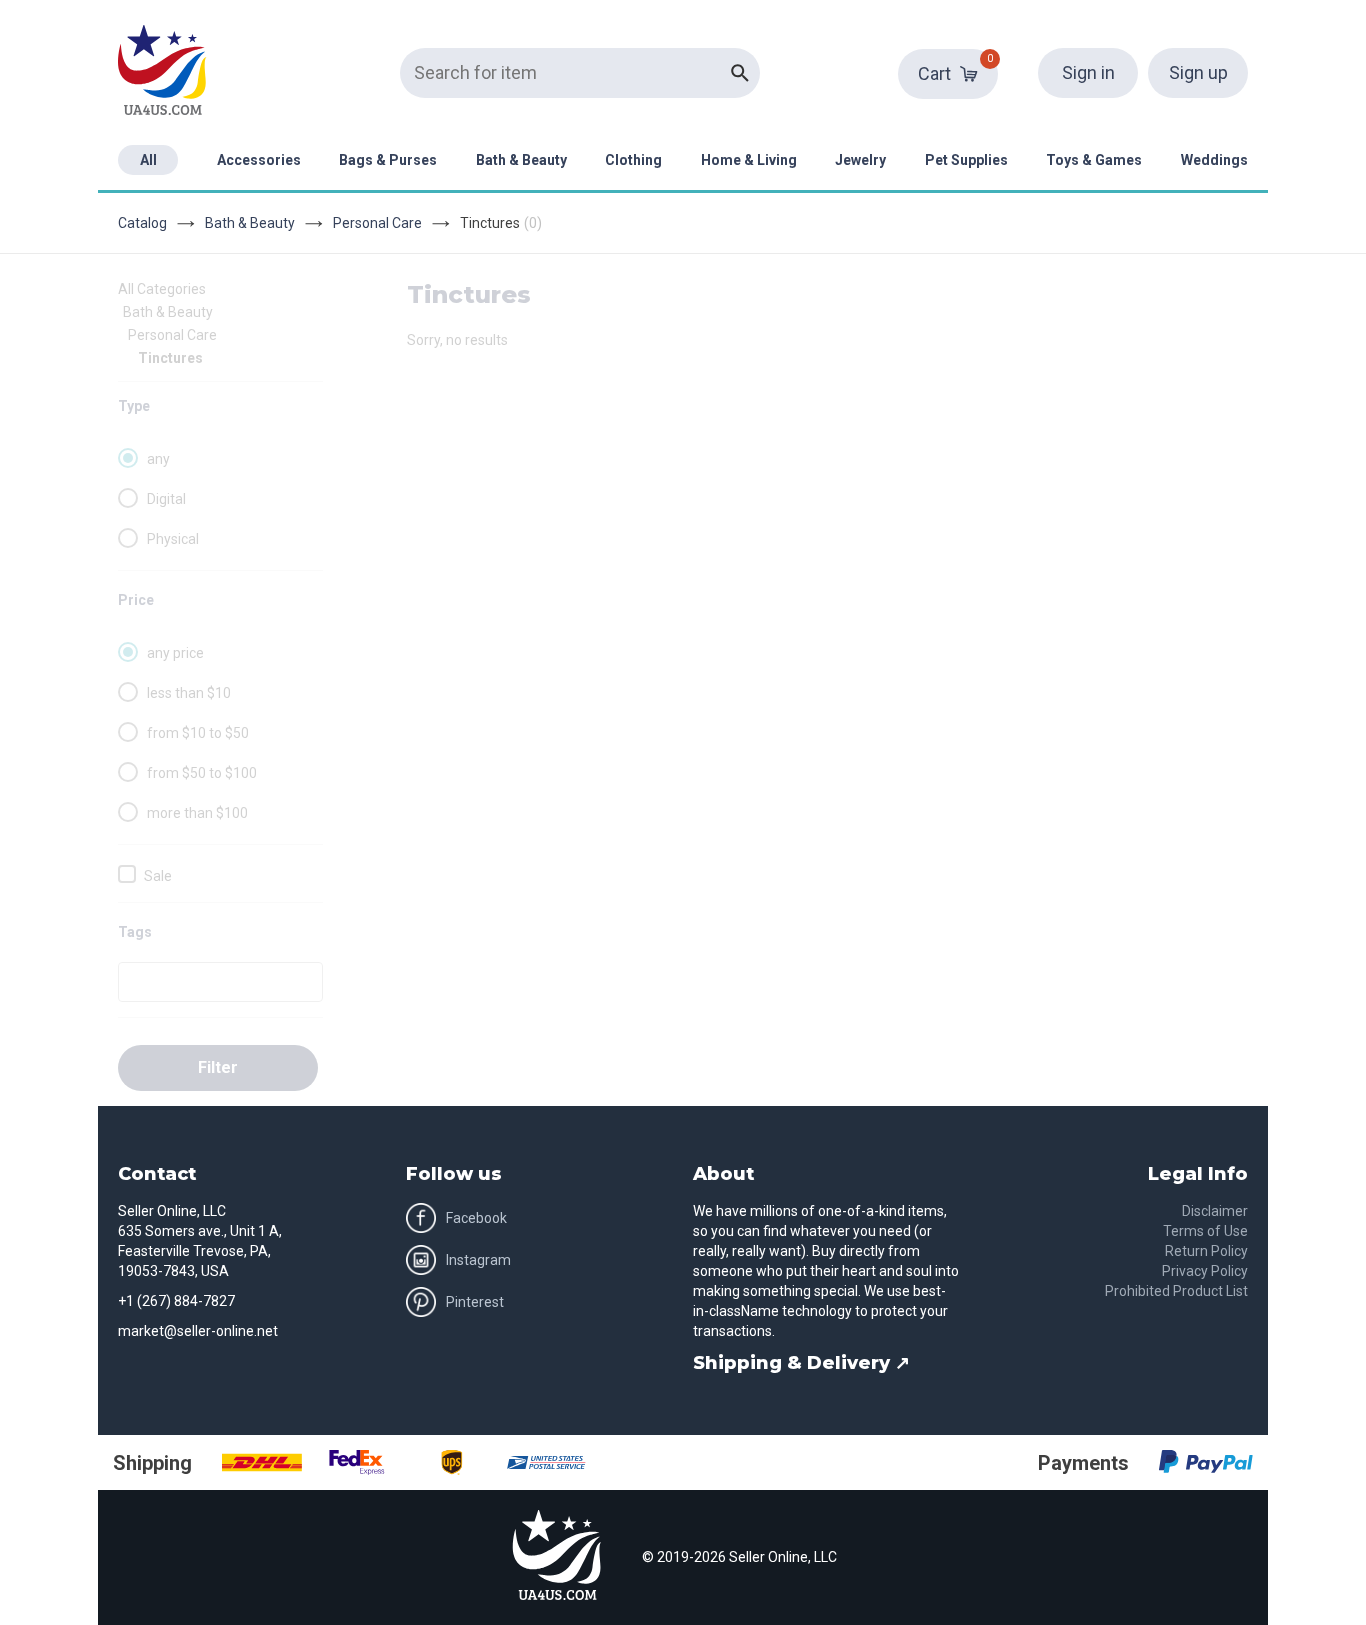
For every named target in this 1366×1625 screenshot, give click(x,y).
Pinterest (475, 1302)
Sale (158, 876)
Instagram (478, 1260)
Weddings (1214, 160)
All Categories (162, 289)
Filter (218, 1067)
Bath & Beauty (521, 160)
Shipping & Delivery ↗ (801, 1363)
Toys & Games (1094, 160)
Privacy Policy (1205, 1271)
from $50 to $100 (202, 773)
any (158, 459)
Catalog (142, 223)
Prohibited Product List (1176, 1291)
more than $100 (197, 813)
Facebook (476, 1218)
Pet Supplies (966, 160)
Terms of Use (1205, 1231)
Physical (173, 539)
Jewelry (860, 160)
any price (175, 653)
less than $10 (189, 693)
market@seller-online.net (198, 1331)
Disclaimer (1215, 1211)
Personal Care (377, 223)
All (148, 160)
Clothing (633, 160)
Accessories (259, 160)
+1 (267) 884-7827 (176, 1301)
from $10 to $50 (198, 733)
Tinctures (170, 358)
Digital (166, 499)
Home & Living (749, 160)
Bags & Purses (388, 160)
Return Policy (1206, 1251)
